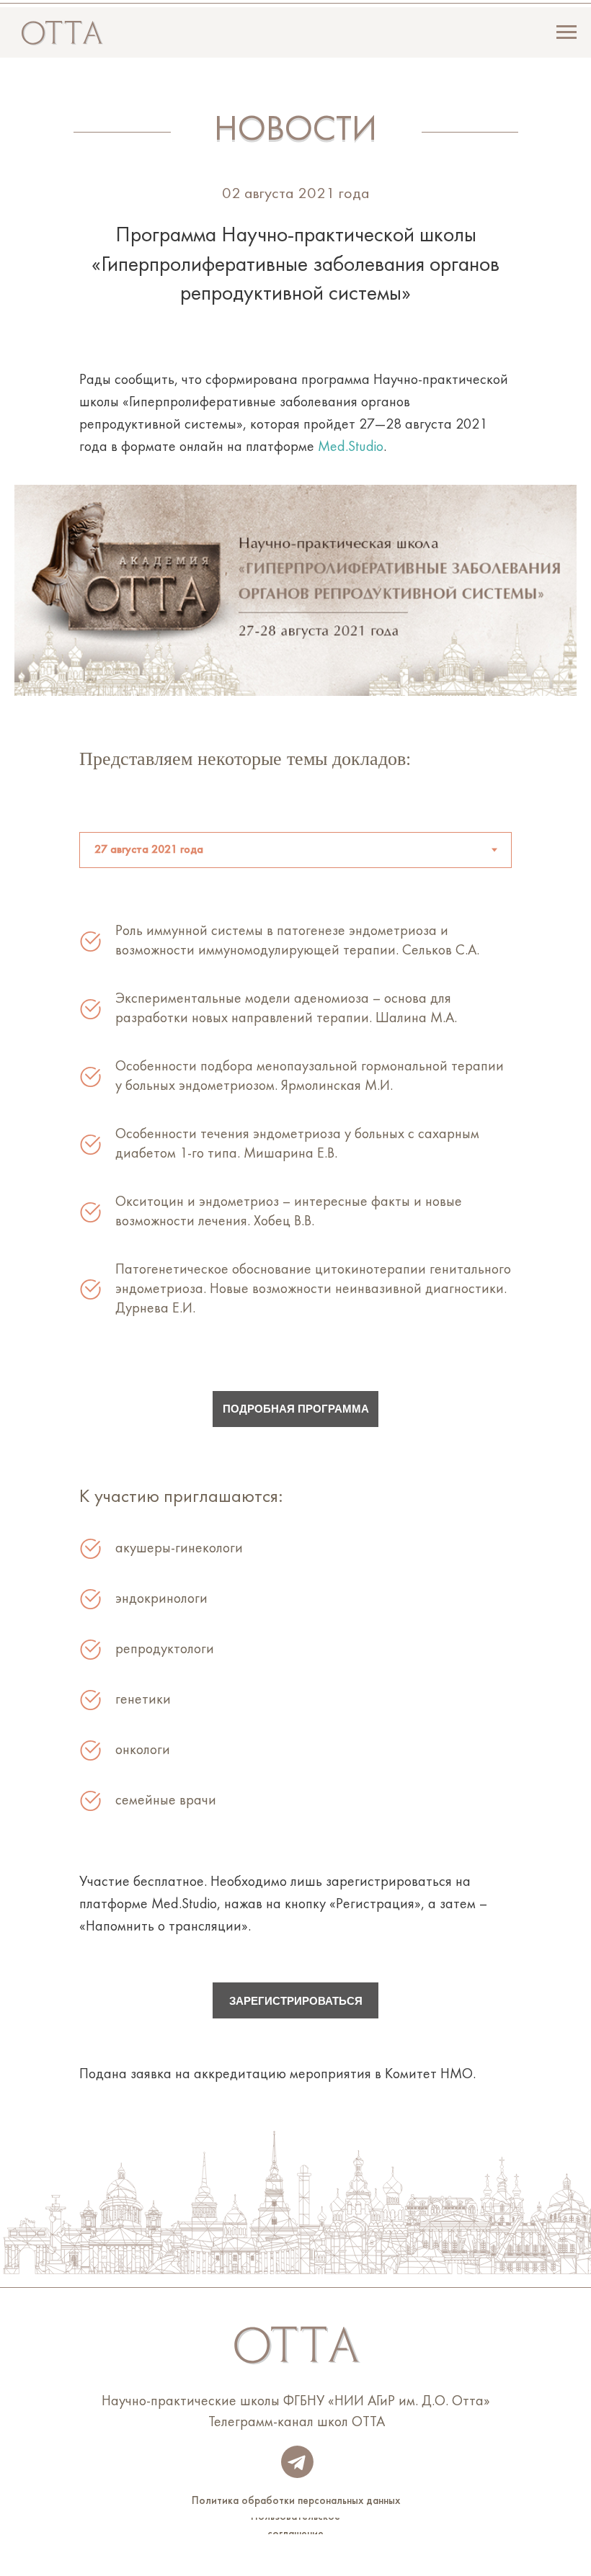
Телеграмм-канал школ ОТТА (297, 2423)
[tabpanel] (295, 1142)
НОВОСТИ (295, 131)
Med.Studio (351, 447)
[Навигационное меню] (566, 32)
